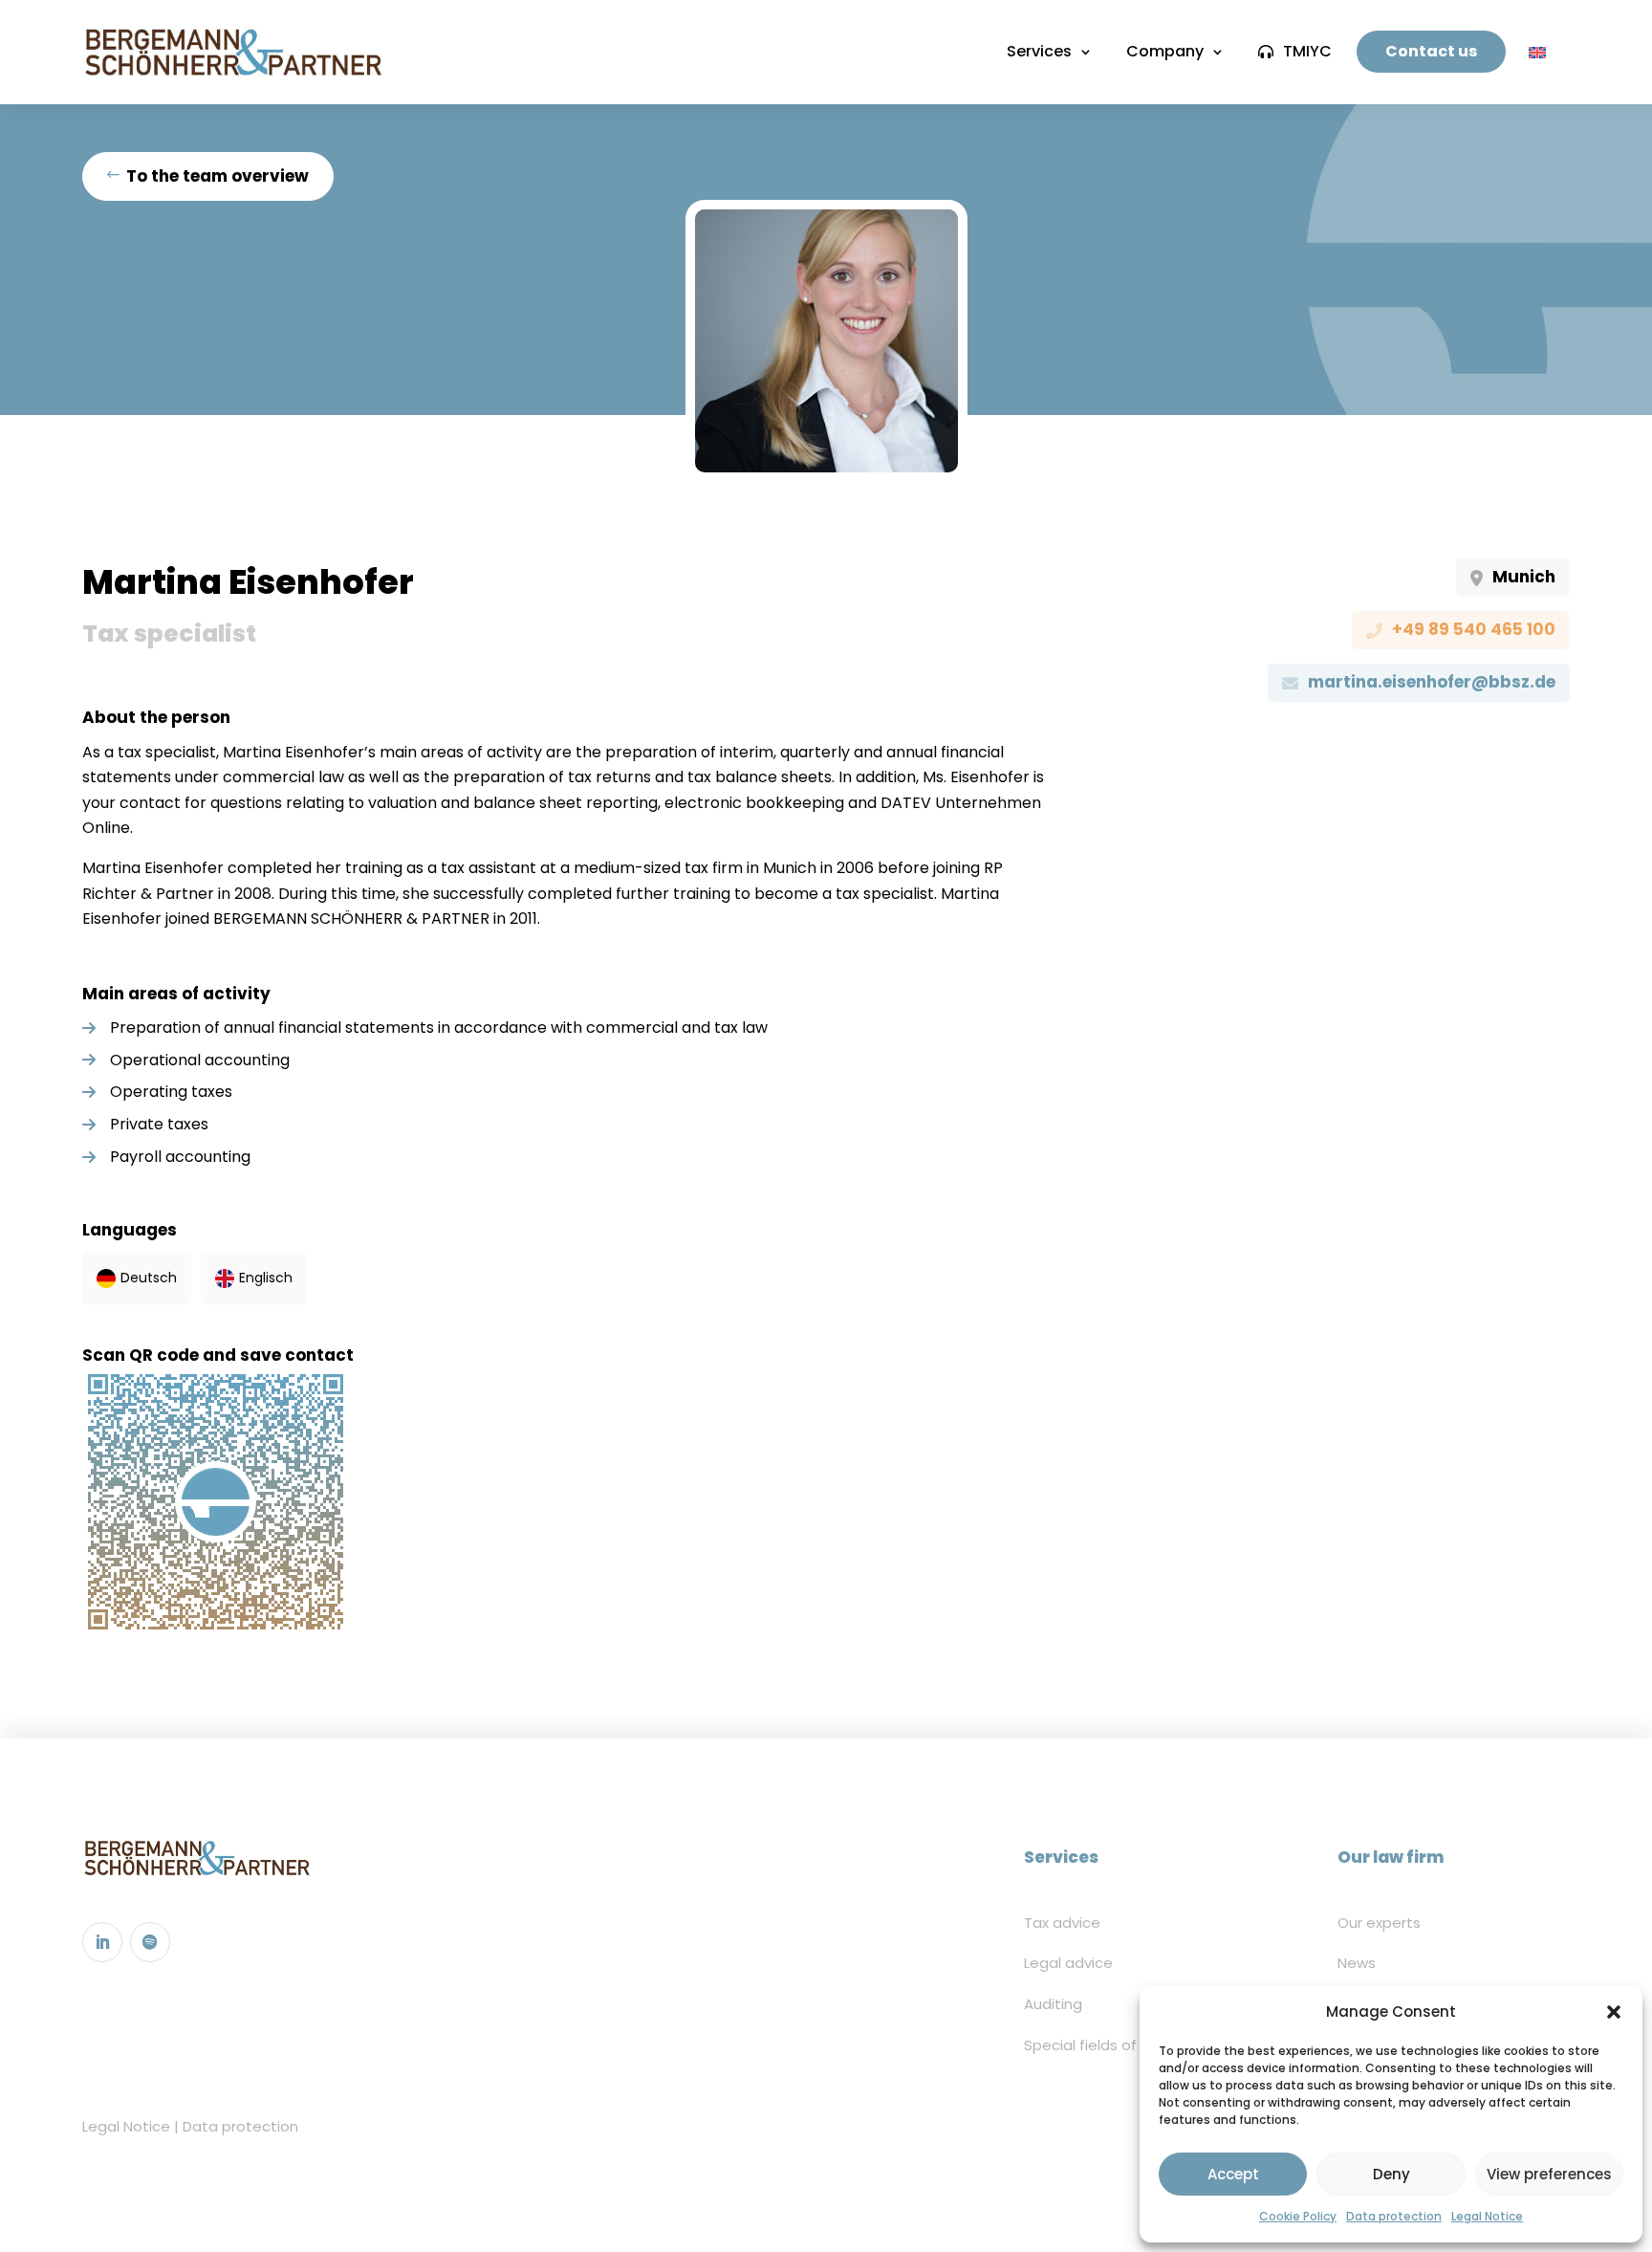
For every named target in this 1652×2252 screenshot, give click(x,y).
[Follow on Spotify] (150, 1942)
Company (1165, 51)
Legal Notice (1487, 2216)
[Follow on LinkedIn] (102, 1942)
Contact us (1431, 51)
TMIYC (1307, 51)
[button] (1614, 2012)
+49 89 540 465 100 (1474, 629)
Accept (1233, 2174)
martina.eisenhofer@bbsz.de (1432, 682)
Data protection (1394, 2216)
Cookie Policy (1298, 2216)
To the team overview (217, 176)
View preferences (1549, 2174)
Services (1039, 51)
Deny (1391, 2174)
